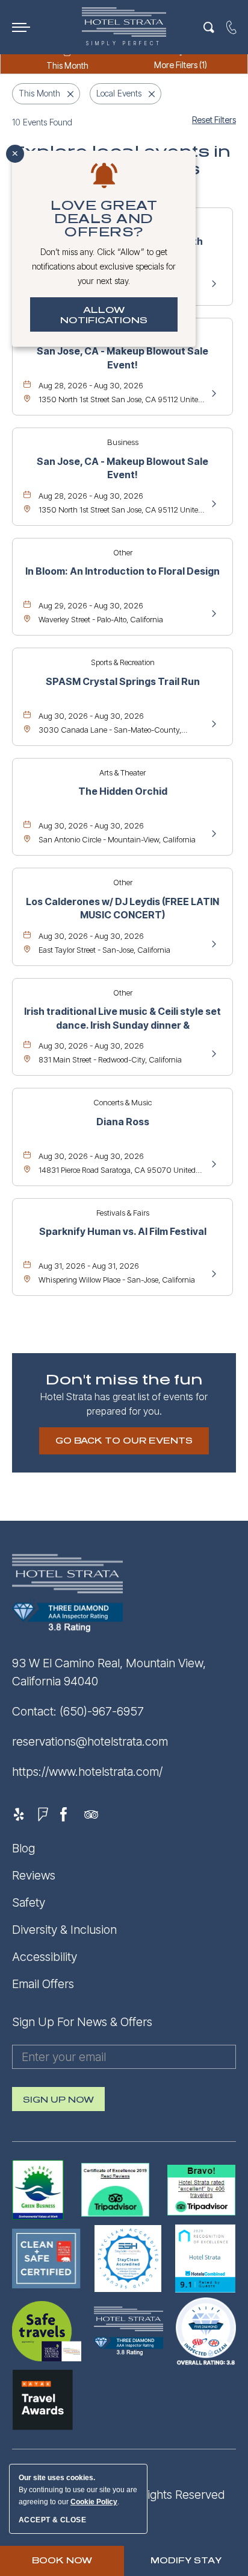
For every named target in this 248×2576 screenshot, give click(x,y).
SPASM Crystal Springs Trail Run (123, 681)
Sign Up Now (58, 2103)
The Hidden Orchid (123, 791)
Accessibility (45, 1957)
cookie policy (94, 2502)
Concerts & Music (122, 1102)
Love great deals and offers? (104, 219)
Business (123, 442)
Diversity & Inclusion (64, 1930)
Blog (23, 1848)
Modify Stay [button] (186, 2561)
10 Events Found (42, 122)
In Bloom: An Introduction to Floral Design (122, 571)
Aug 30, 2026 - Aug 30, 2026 (91, 716)
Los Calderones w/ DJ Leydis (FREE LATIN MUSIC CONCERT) (122, 908)
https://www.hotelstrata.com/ (87, 1772)
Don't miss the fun (124, 1380)
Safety (29, 1902)
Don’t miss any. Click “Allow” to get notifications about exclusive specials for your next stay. (104, 266)
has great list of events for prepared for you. (124, 1404)
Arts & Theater (122, 772)
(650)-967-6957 (102, 1711)
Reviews (34, 1875)
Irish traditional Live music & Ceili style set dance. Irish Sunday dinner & (122, 1018)
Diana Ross (123, 1122)
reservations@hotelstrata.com (90, 1741)
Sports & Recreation (123, 662)
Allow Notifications (104, 315)
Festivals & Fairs (123, 1213)
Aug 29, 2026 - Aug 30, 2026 (91, 605)
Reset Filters (214, 120)
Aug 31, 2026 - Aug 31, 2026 (89, 1266)
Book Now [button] (62, 2561)
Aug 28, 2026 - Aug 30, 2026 (91, 385)
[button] (124, 1441)
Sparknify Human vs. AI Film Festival (123, 1231)
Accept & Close (52, 2520)
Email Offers (43, 1984)
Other (123, 552)
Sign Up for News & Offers (82, 2022)
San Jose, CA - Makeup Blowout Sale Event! (122, 358)
